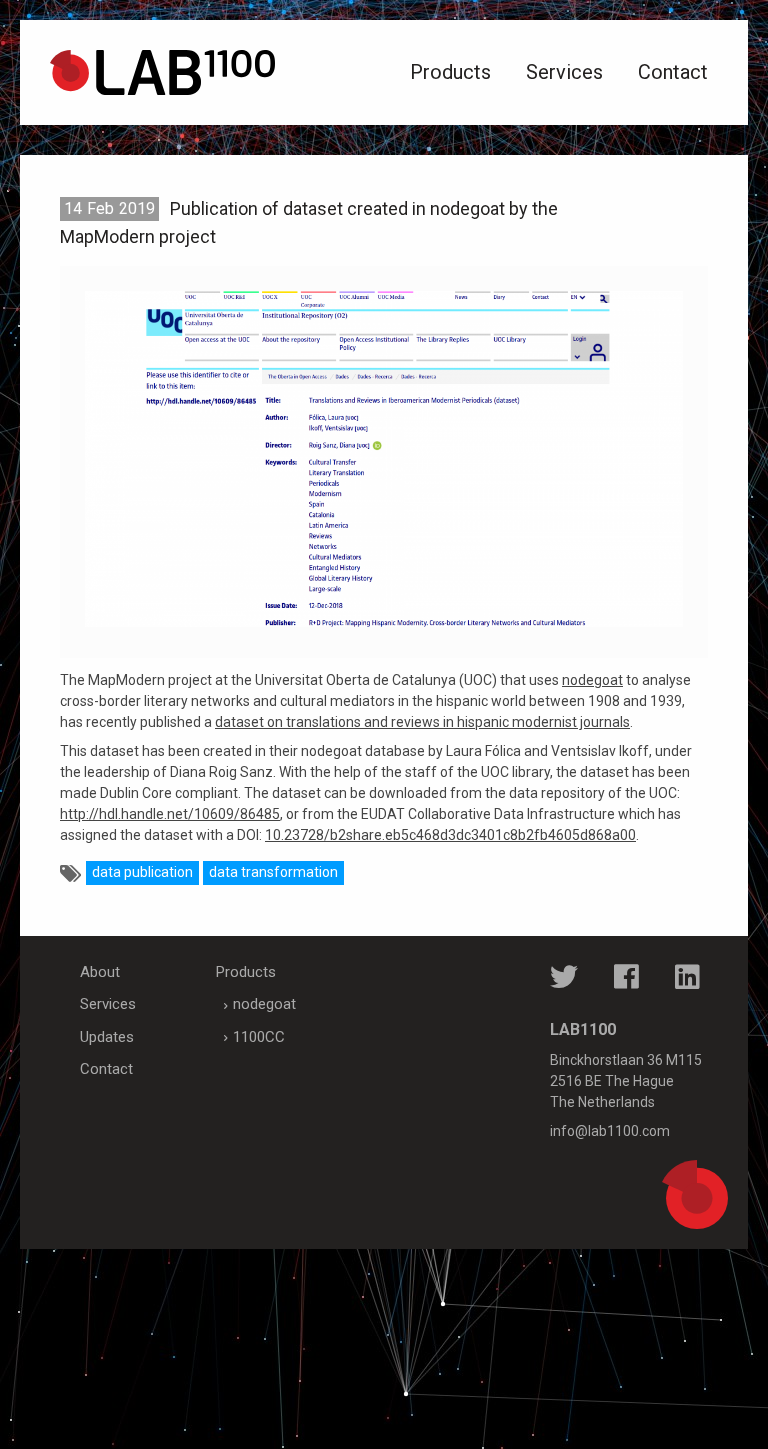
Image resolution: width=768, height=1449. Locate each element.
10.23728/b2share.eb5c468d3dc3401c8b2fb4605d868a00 (450, 835)
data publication (142, 872)
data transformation (273, 872)
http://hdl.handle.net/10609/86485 (170, 814)
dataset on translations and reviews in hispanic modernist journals (422, 722)
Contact (673, 72)
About (100, 972)
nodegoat (592, 680)
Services (564, 72)
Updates (107, 1037)
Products (450, 72)
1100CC (259, 1037)
